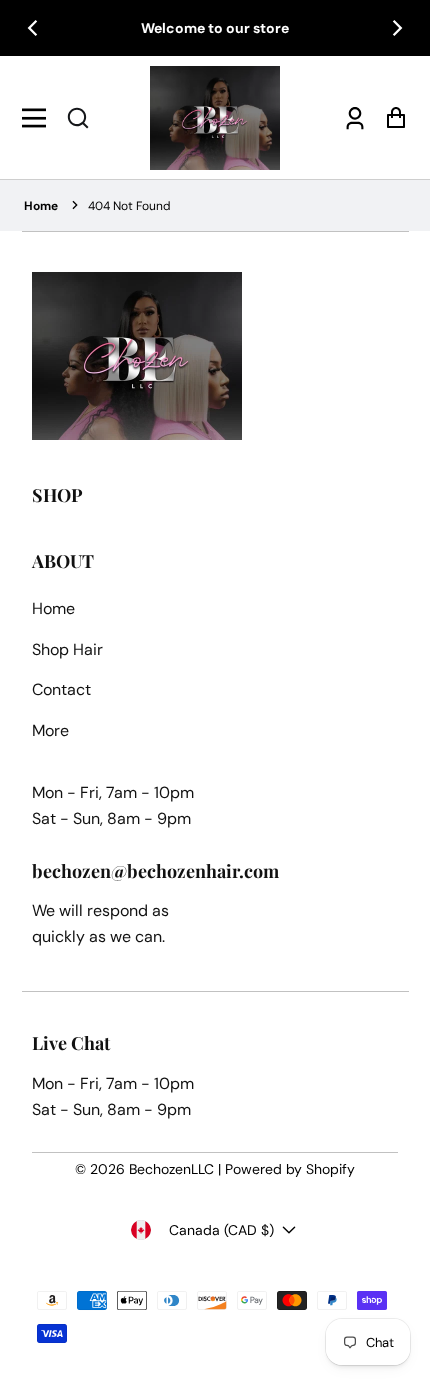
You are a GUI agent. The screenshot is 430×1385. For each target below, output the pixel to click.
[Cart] (390, 117)
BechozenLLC (171, 1169)
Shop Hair (67, 649)
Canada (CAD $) (221, 1230)
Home (41, 206)
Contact (61, 689)
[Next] (396, 28)
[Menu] (39, 118)
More (50, 730)
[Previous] (34, 28)
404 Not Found (129, 206)
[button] (78, 118)
